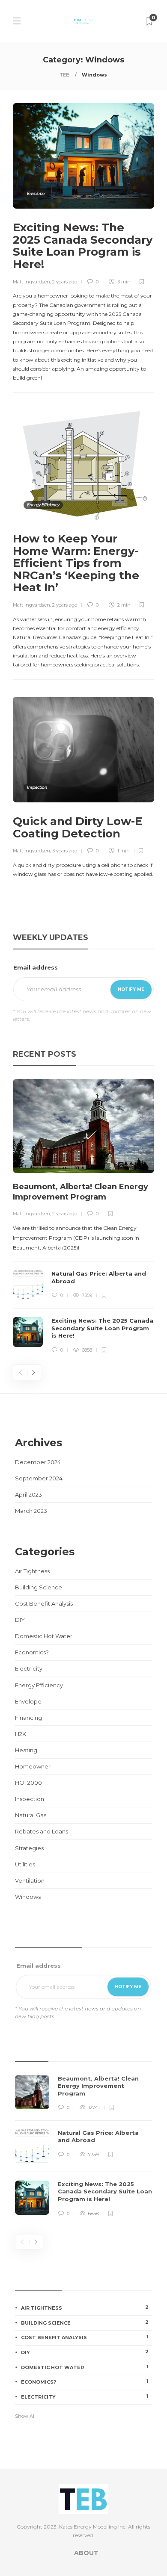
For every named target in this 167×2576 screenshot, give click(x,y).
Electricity (29, 1668)
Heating (26, 1750)
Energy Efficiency (43, 505)
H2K (21, 1734)
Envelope (36, 193)
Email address (36, 967)
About (86, 2553)
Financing (28, 1718)
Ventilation (30, 1880)
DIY (20, 1620)
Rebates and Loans (42, 1831)
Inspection (37, 787)
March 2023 (31, 1511)
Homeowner (33, 1766)
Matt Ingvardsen (31, 282)
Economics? (32, 1652)
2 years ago (65, 282)
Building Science (39, 1587)
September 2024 (39, 1478)
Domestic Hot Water (44, 1636)
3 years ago (65, 851)
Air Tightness (32, 1571)
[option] (83, 1217)
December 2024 (38, 1462)
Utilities (25, 1864)
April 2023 (28, 1494)
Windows (28, 1897)
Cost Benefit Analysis (44, 1603)
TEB (65, 75)
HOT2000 (28, 1783)
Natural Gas (31, 1815)
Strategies (29, 1848)
